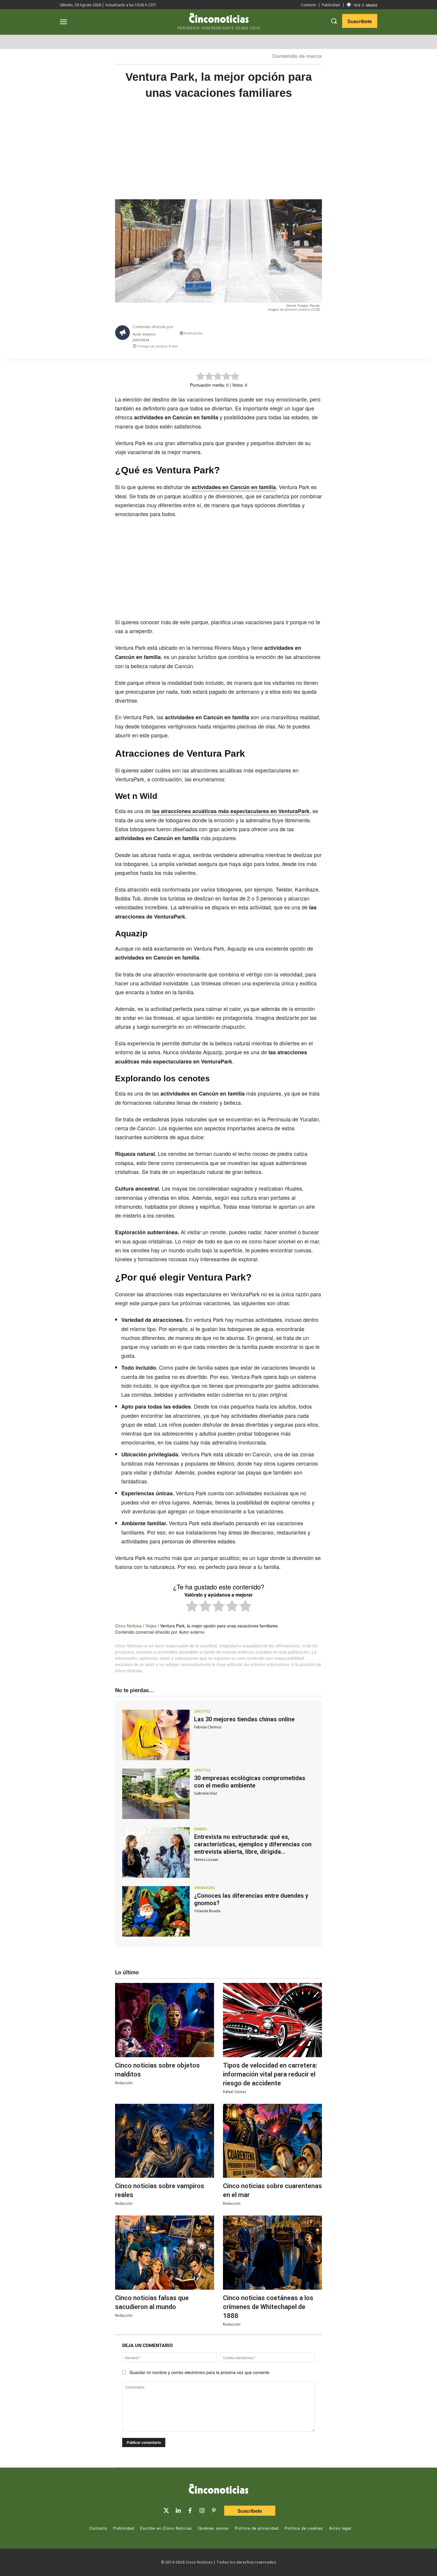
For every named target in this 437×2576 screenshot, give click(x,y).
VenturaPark (294, 811)
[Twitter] (166, 2511)
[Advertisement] (378, 203)
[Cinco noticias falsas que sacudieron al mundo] (165, 2253)
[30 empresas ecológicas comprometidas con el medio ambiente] (156, 1794)
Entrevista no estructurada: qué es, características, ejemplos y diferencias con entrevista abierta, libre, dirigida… (253, 1844)
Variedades (205, 1888)
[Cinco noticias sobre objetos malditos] (165, 2020)
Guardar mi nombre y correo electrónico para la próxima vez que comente (199, 2372)
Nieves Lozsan (206, 1860)
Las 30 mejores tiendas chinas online (244, 1719)
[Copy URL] (309, 335)
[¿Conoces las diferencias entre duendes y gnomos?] (156, 1911)
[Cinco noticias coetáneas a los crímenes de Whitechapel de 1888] (272, 2253)
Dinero (201, 1829)
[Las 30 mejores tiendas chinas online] (156, 1735)
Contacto (309, 5)
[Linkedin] (178, 2511)
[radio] (192, 1607)
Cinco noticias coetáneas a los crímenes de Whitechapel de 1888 (268, 2307)
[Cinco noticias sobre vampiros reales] (165, 2141)
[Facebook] (282, 335)
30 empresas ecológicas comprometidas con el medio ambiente (250, 1782)
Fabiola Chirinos (208, 1727)
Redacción (124, 2083)
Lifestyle (202, 1711)
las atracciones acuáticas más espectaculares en (215, 811)
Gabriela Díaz (206, 1793)
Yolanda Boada (207, 1911)
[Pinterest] (214, 2511)
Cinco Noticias (128, 1626)
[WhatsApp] (295, 335)
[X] (268, 335)
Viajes (151, 1626)
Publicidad (331, 5)
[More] (323, 335)
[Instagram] (202, 2511)
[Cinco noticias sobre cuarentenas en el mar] (272, 2141)
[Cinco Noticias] (218, 2490)
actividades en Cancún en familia (234, 487)
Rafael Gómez (235, 2092)
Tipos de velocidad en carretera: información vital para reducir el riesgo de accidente (270, 2074)
